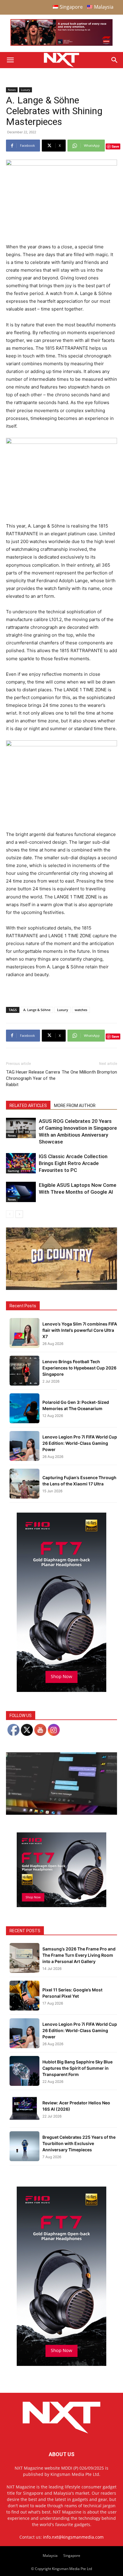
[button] (10, 60)
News (12, 90)
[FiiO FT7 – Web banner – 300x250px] (61, 1905)
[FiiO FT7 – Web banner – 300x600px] (61, 1690)
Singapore (72, 2556)
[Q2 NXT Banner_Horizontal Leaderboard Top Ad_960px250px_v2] (61, 44)
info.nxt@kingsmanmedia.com (73, 2537)
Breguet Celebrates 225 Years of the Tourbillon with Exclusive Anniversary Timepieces (79, 2143)
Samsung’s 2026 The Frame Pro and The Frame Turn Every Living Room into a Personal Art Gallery (79, 1955)
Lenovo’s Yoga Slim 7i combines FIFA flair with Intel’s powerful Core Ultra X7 (80, 1330)
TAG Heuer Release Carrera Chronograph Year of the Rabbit (33, 1078)
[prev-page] (10, 1214)
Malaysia (50, 2556)
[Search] (115, 60)
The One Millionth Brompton (89, 1072)
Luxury (26, 90)
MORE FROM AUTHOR (75, 1106)
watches (81, 1010)
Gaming (13, 1171)
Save (115, 146)
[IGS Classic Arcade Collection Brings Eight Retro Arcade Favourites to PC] (21, 1163)
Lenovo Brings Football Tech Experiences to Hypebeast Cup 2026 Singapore (79, 1368)
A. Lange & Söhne (37, 1010)
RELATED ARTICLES (28, 1106)
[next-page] (19, 1214)
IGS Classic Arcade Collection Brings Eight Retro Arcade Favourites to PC (73, 1163)
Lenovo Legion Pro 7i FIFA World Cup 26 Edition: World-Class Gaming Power (80, 1443)
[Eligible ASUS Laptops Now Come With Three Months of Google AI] (21, 1192)
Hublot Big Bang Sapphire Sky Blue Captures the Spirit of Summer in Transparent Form (77, 2068)
